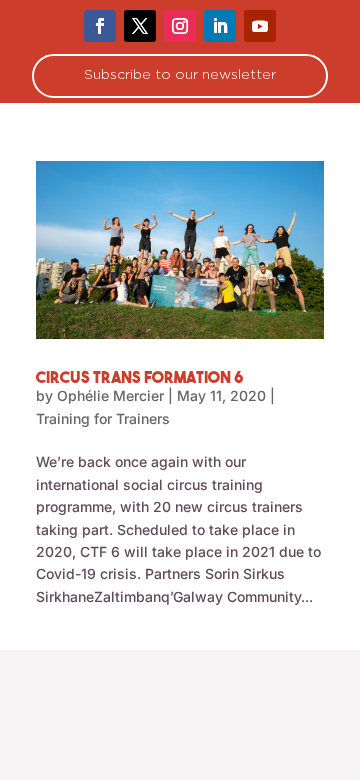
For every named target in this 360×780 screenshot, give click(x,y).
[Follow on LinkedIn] (220, 26)
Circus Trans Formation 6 (140, 377)
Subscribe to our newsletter (180, 75)
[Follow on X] (140, 26)
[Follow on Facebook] (100, 26)
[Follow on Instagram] (180, 26)
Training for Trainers (103, 418)
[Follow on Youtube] (260, 26)
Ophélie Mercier (110, 395)
